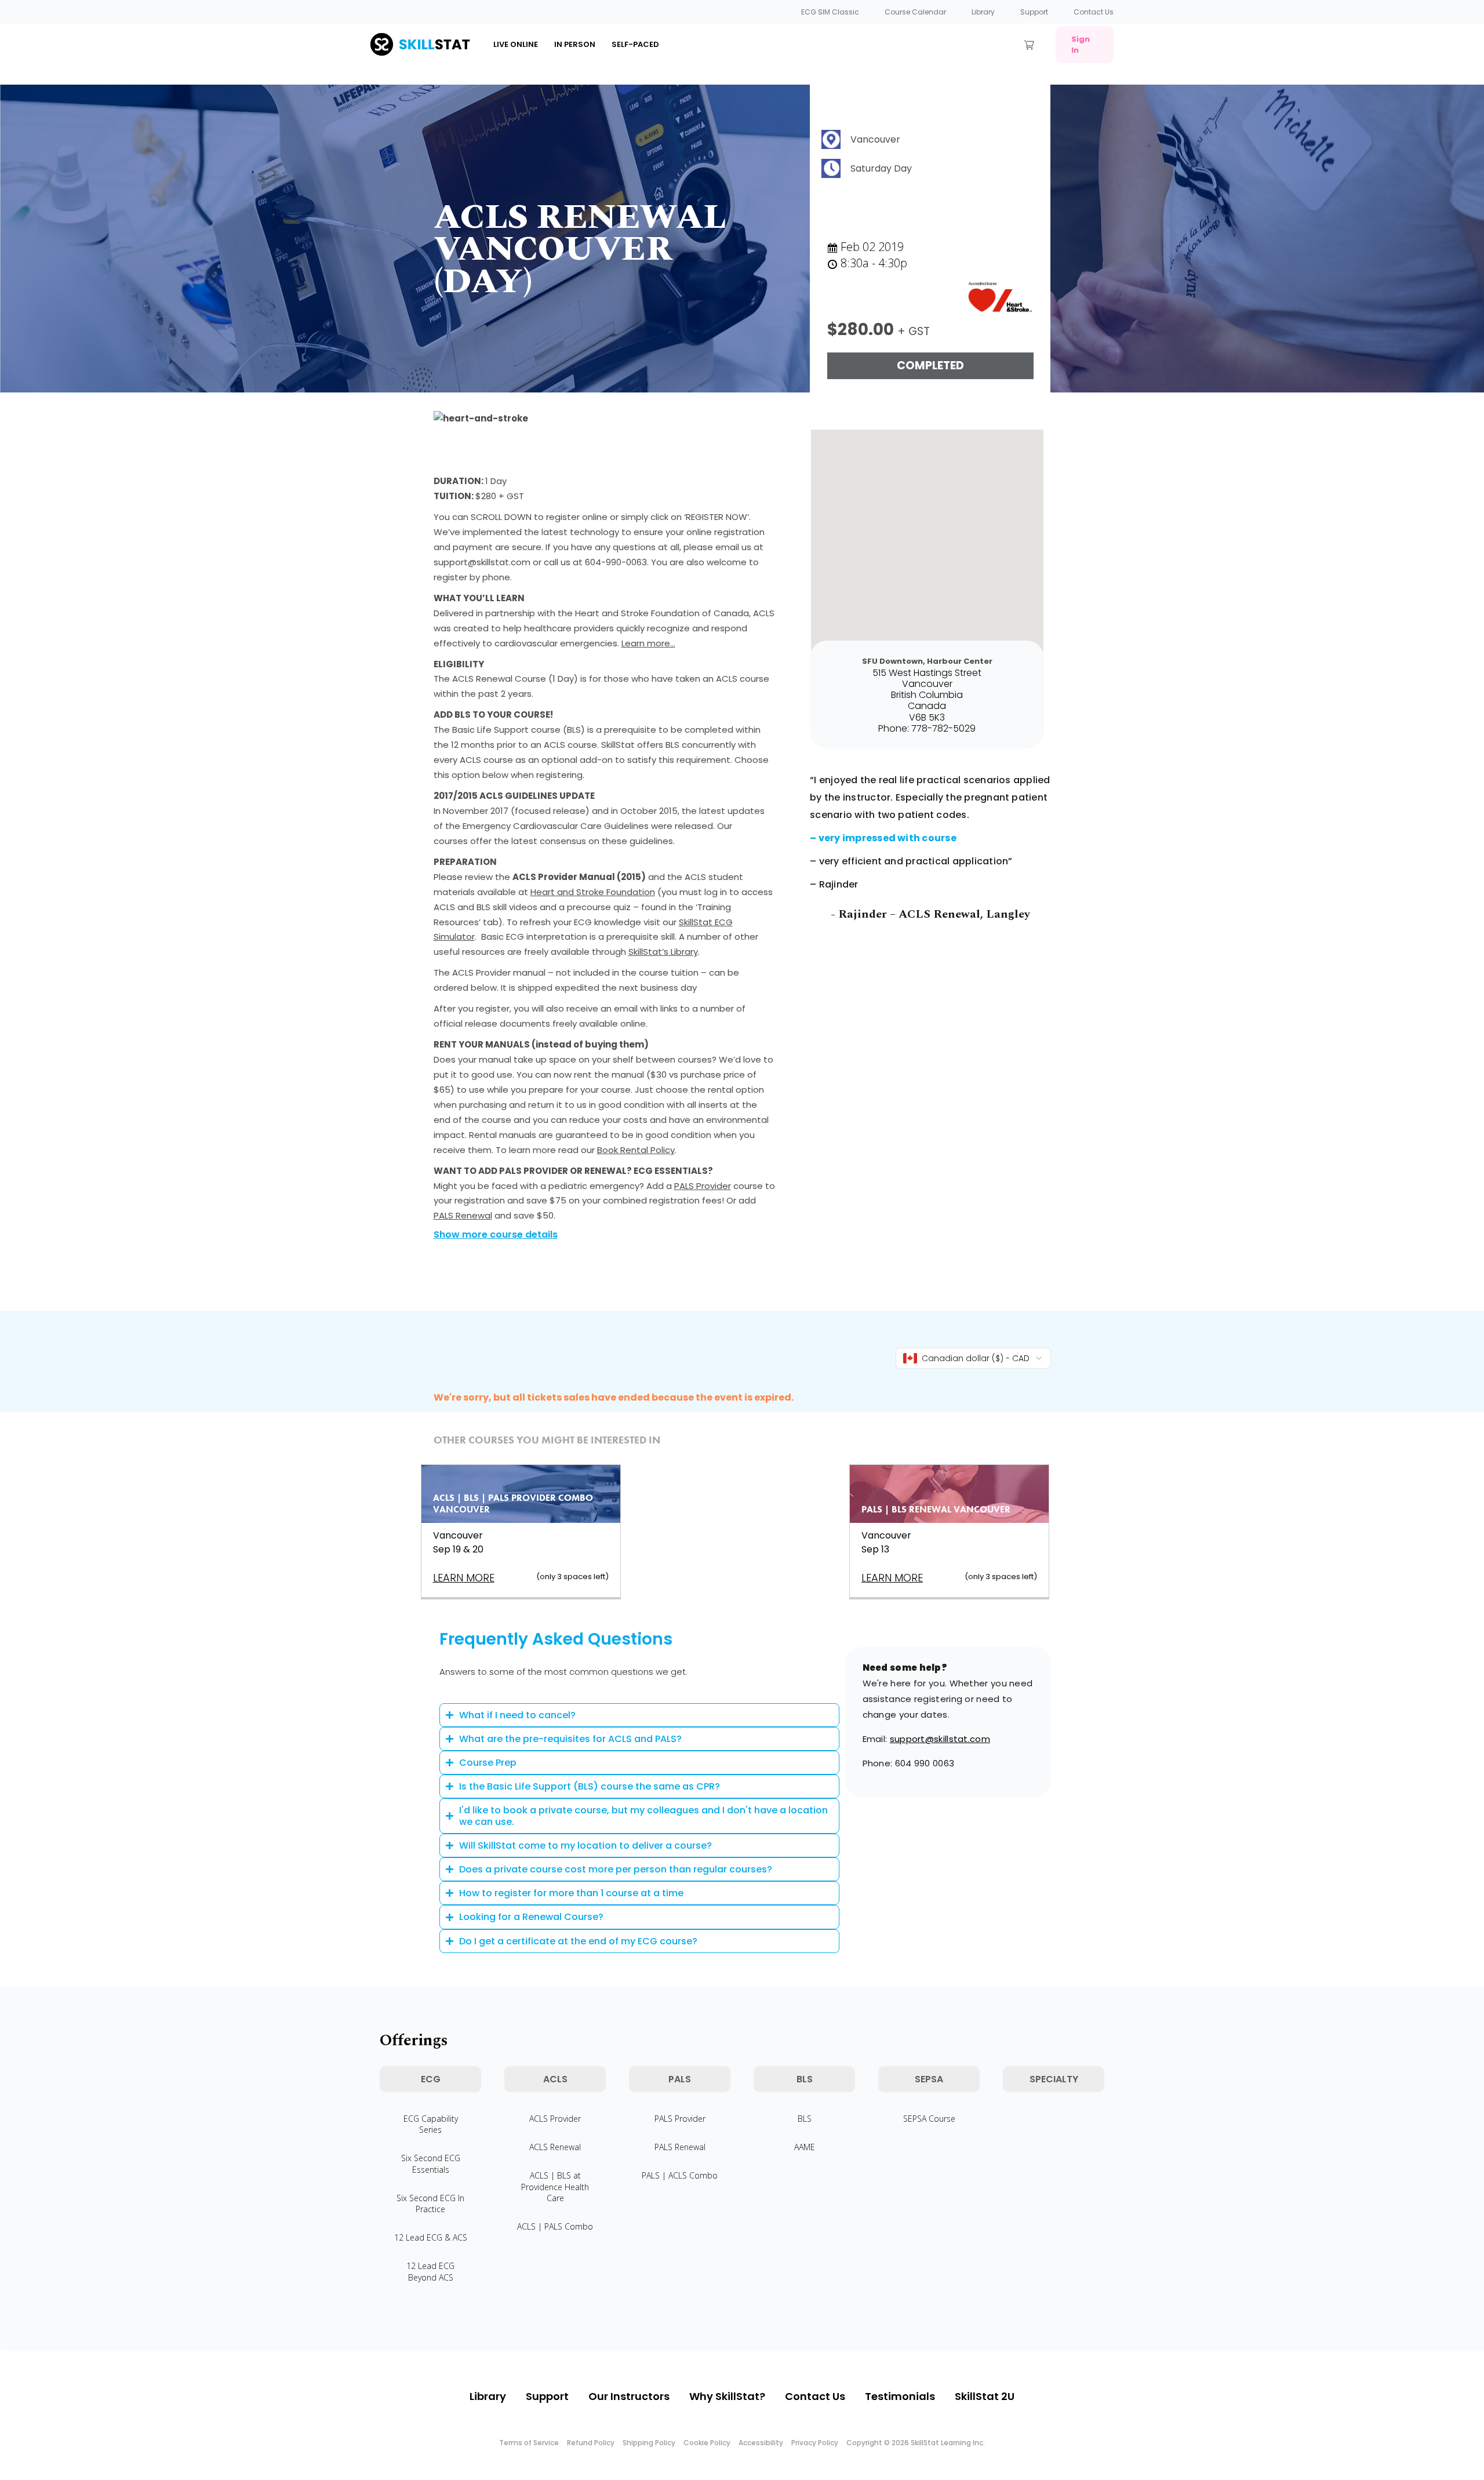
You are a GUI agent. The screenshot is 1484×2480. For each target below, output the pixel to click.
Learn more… (648, 643)
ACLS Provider (555, 2119)
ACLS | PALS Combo (555, 2226)
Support (1034, 12)
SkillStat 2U (985, 2396)
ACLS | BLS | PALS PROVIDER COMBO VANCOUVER (513, 1504)
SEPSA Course (929, 2119)
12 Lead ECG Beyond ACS (430, 2271)
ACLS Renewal (555, 2147)
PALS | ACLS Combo (680, 2175)
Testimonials (900, 2396)
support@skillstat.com (940, 1739)
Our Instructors (629, 2396)
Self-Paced (635, 44)
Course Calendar (915, 12)
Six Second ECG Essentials (431, 2163)
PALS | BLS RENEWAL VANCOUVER (936, 1509)
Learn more (464, 1578)
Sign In (1081, 45)
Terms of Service (529, 2443)
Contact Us (1094, 12)
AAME (805, 2147)
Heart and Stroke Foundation (593, 892)
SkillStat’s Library (663, 952)
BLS (805, 2119)
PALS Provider (703, 1186)
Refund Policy (591, 2443)
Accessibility (761, 2443)
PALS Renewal (463, 1215)
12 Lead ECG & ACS (431, 2237)
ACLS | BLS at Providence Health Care (555, 2186)
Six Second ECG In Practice (430, 2203)
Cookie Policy (707, 2443)
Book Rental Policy (636, 1150)
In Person (575, 44)
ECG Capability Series (431, 2124)
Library (983, 12)
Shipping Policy (649, 2443)
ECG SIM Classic (830, 12)
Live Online (516, 44)
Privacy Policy (815, 2443)
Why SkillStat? (727, 2396)
